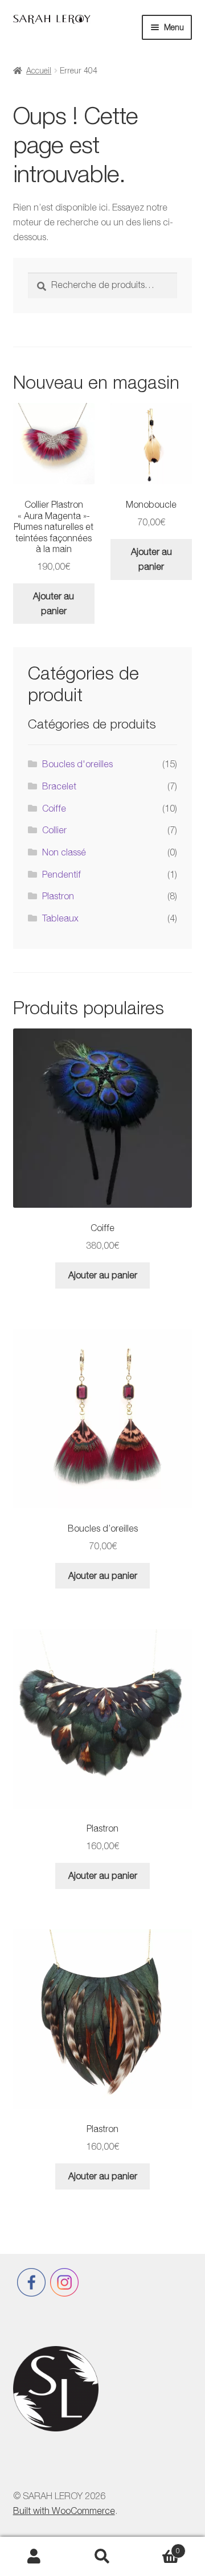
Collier (54, 830)
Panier (158, 2547)
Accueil (39, 70)
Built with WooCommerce (64, 2511)
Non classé (64, 852)
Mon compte (34, 2557)
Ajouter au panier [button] (54, 603)
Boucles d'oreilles (77, 764)
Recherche (102, 2557)
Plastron (58, 896)
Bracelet (59, 786)
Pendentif (61, 874)
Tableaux (60, 918)
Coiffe (54, 808)
